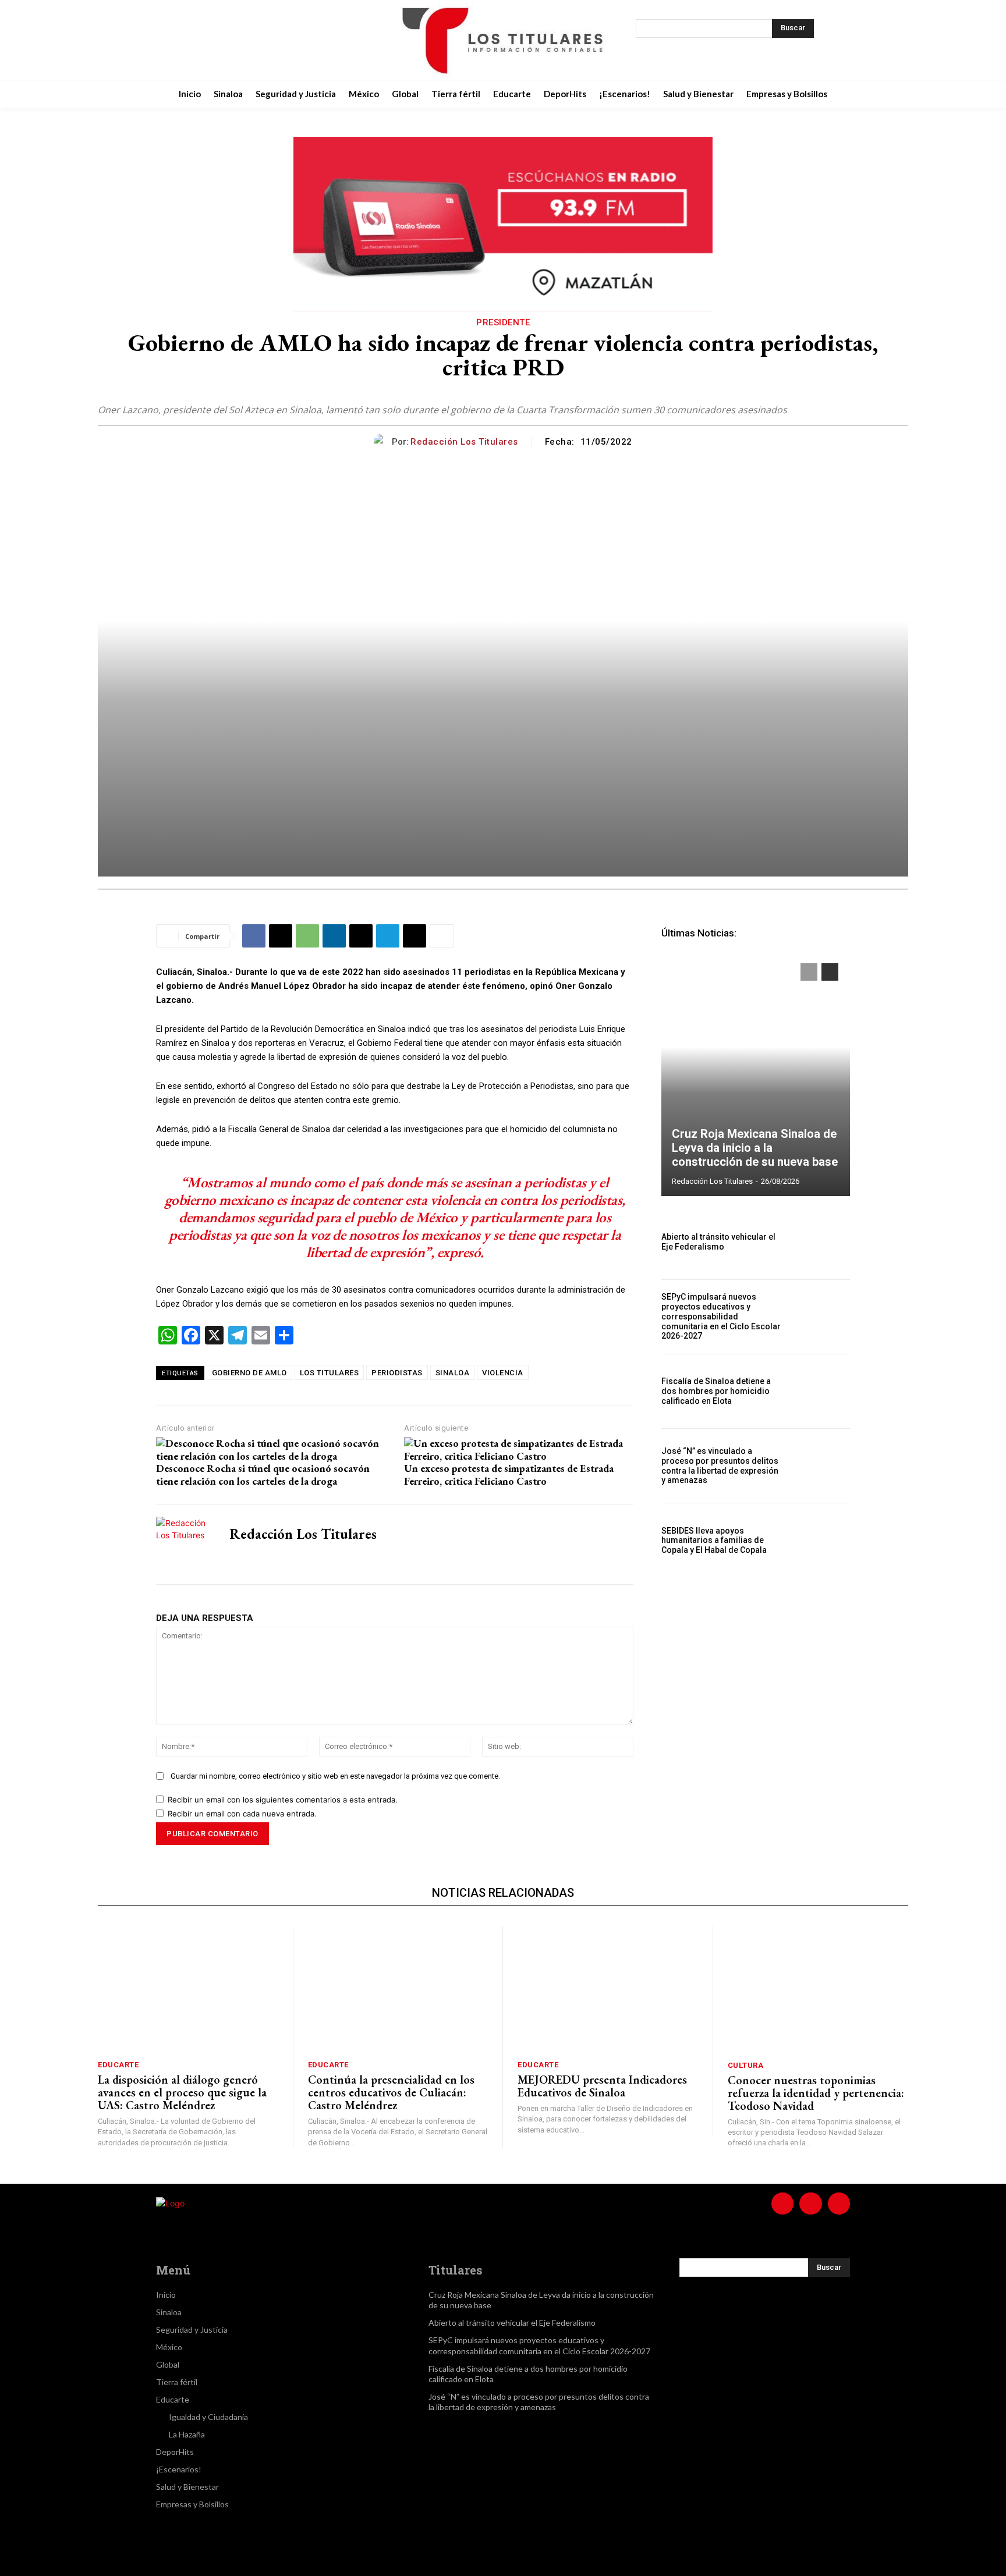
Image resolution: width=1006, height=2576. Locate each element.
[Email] (361, 936)
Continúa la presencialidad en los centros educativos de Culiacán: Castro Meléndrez (391, 2092)
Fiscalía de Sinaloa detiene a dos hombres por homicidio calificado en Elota (716, 1391)
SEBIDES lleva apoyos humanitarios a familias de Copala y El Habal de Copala (714, 1541)
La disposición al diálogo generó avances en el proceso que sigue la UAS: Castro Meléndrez (182, 2092)
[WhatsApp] (307, 936)
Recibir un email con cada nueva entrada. (242, 1814)
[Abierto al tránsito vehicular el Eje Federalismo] (822, 1242)
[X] (262, 40)
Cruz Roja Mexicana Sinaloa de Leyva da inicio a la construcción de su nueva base (755, 1148)
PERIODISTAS (397, 1373)
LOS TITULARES (330, 1373)
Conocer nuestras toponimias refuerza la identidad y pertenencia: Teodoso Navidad (816, 2093)
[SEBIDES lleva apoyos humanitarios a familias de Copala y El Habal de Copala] (822, 1540)
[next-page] (830, 972)
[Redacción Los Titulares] (383, 441)
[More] (442, 936)
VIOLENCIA (503, 1373)
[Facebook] (204, 40)
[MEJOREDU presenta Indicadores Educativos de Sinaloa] (608, 1989)
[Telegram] (388, 936)
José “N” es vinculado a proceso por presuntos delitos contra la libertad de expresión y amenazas (720, 1466)
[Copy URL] (415, 936)
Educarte (118, 2065)
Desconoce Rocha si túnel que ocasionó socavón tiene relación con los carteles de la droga (263, 1475)
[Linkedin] (334, 936)
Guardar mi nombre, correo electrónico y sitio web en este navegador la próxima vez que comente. (335, 1776)
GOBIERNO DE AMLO (249, 1373)
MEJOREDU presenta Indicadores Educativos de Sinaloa (602, 2086)
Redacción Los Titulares (464, 442)
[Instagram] (233, 40)
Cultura (746, 2065)
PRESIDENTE (503, 322)
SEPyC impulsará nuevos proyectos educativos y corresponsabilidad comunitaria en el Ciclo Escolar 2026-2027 (721, 1316)
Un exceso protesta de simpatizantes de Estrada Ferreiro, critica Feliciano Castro (509, 1475)
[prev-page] (809, 972)
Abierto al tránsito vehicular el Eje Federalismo (718, 1242)
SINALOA (453, 1373)
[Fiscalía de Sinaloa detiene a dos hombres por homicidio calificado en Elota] (822, 1391)
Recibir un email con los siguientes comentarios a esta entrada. (283, 1800)
